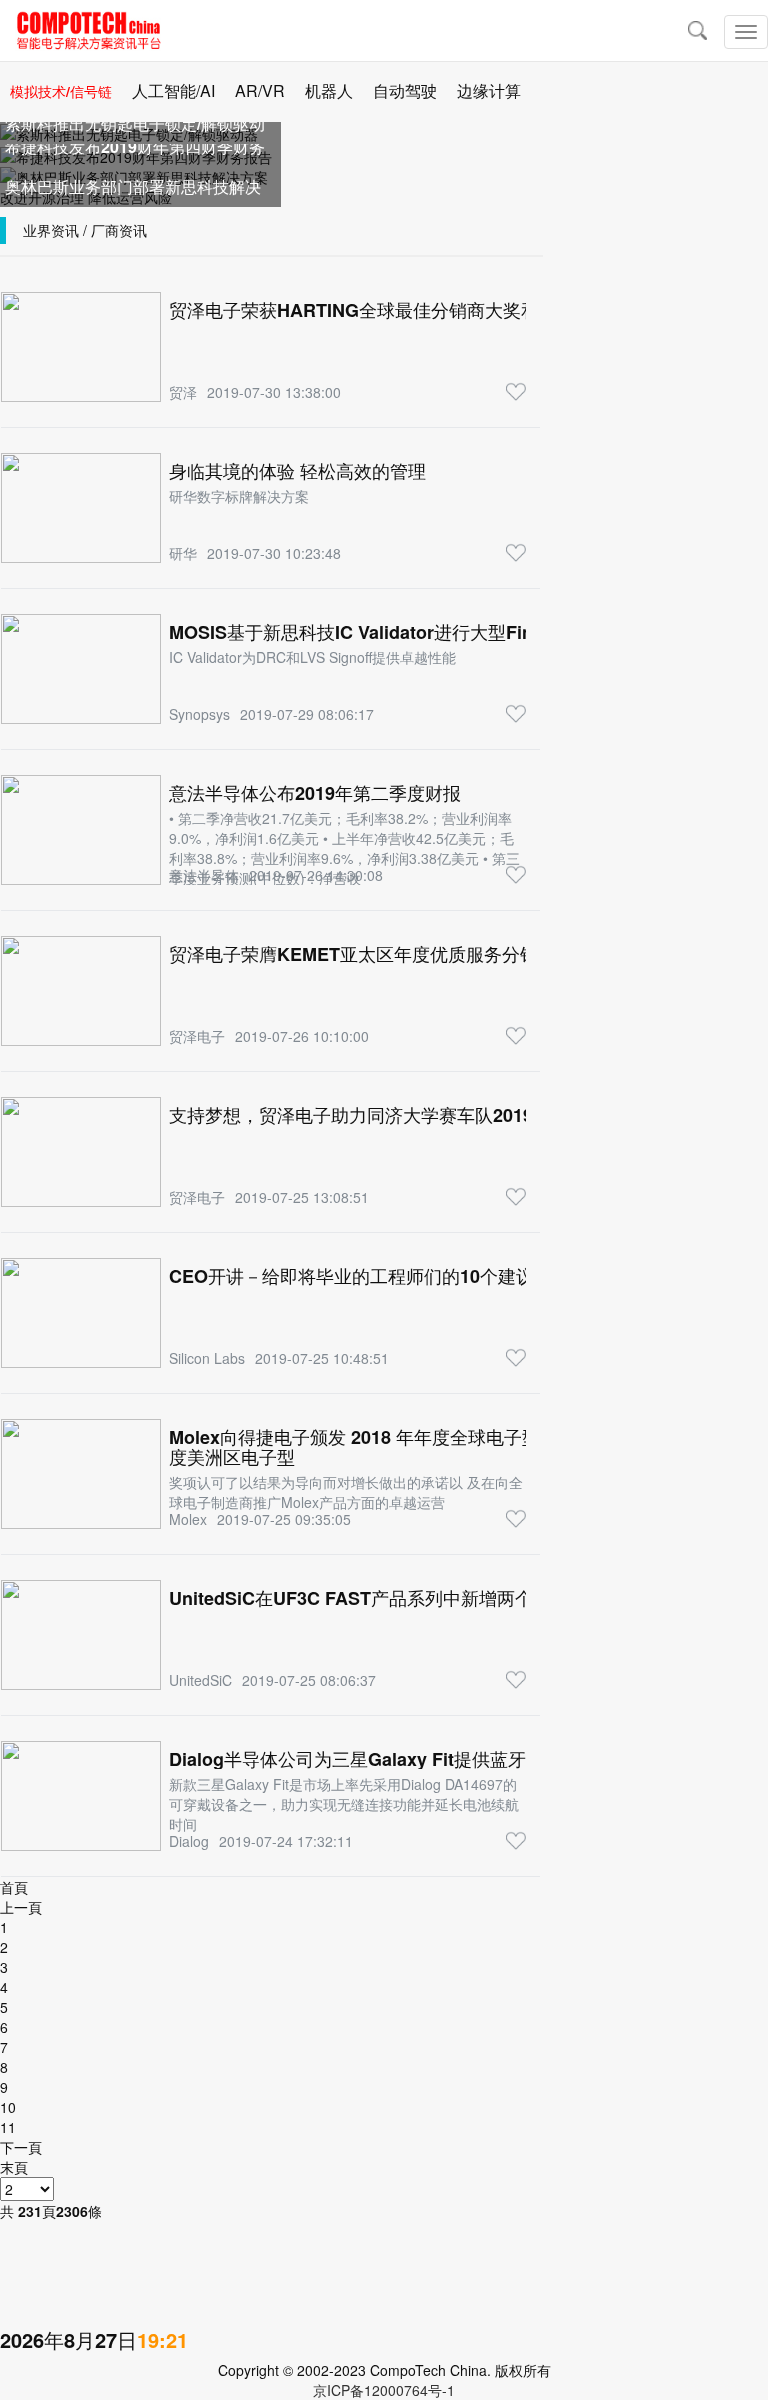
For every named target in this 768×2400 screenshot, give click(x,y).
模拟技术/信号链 (61, 91)
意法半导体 (204, 875)
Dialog (189, 1841)
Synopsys (199, 714)
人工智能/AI (173, 90)
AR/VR (260, 90)
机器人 (329, 90)
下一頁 (21, 2147)
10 (8, 2107)
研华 (183, 553)
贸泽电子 (197, 1036)
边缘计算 (489, 90)
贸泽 (183, 392)
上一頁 (21, 1907)
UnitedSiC (200, 1680)
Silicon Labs (207, 1358)
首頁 (14, 1887)
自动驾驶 (405, 90)
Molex (188, 1519)
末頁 (14, 2167)
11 (8, 2127)
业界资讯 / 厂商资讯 (85, 230)
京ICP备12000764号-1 (384, 2390)
